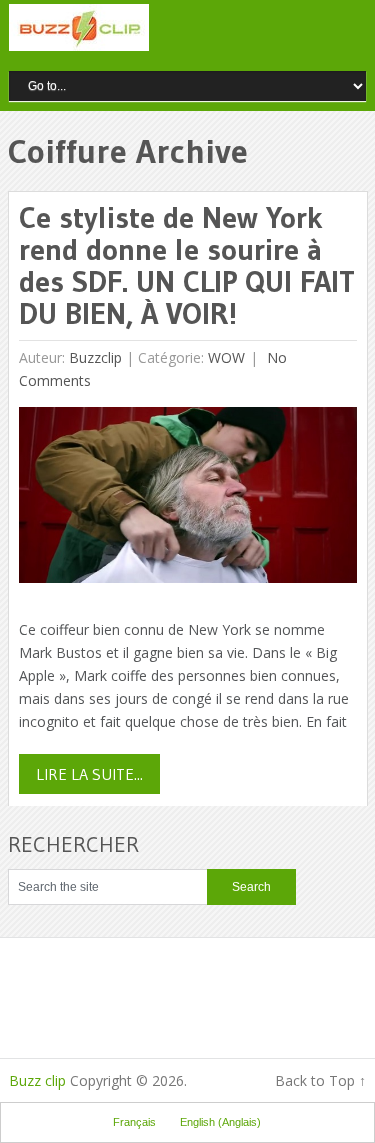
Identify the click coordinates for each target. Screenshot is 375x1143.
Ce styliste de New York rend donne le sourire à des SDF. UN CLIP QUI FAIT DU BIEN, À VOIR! (187, 265)
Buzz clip (37, 1080)
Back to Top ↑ (320, 1080)
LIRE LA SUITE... (89, 774)
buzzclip (95, 357)
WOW (226, 357)
